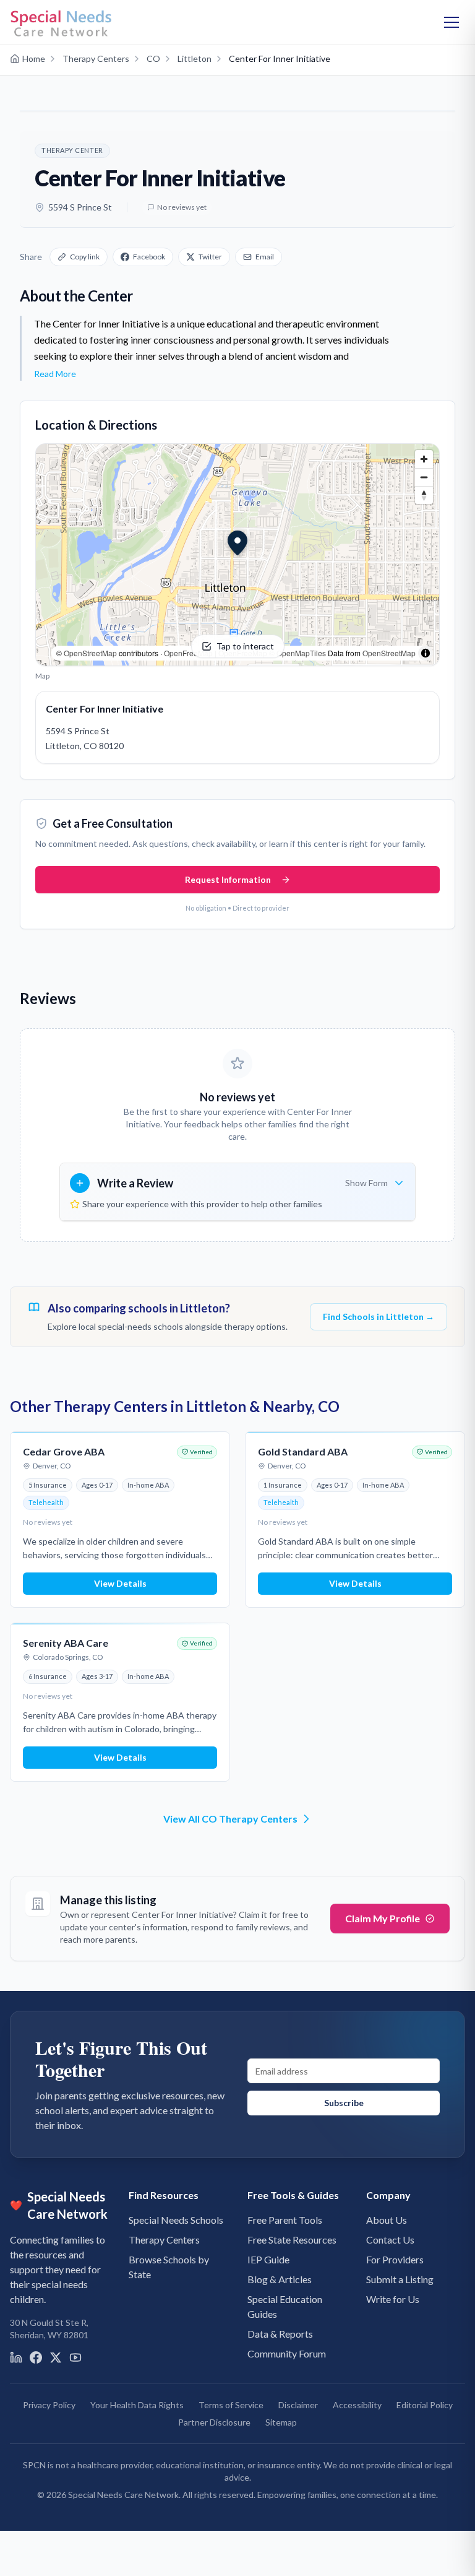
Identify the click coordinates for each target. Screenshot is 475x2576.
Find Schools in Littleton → (379, 1316)
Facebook (149, 257)
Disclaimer (298, 2405)
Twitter (210, 257)
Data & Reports (280, 2334)
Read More (55, 374)
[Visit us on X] (56, 2357)
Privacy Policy (49, 2405)
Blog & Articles (280, 2279)
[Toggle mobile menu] (451, 22)
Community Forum (287, 2353)
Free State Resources (292, 2240)
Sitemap (281, 2422)
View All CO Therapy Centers (230, 1819)
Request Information (228, 879)
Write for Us (393, 2299)
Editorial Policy (425, 2405)
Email (265, 257)
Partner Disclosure (214, 2422)
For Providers (395, 2259)
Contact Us (390, 2240)
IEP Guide (268, 2259)
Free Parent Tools (285, 2220)
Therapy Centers (164, 2240)
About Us (387, 2220)
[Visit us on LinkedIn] (16, 2357)
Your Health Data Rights (137, 2405)
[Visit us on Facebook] (36, 2357)
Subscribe (344, 2103)
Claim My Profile (383, 1918)
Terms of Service (231, 2405)
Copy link (85, 257)
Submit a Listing (400, 2279)
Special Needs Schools (176, 2220)
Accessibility (357, 2405)
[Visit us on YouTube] (75, 2357)
